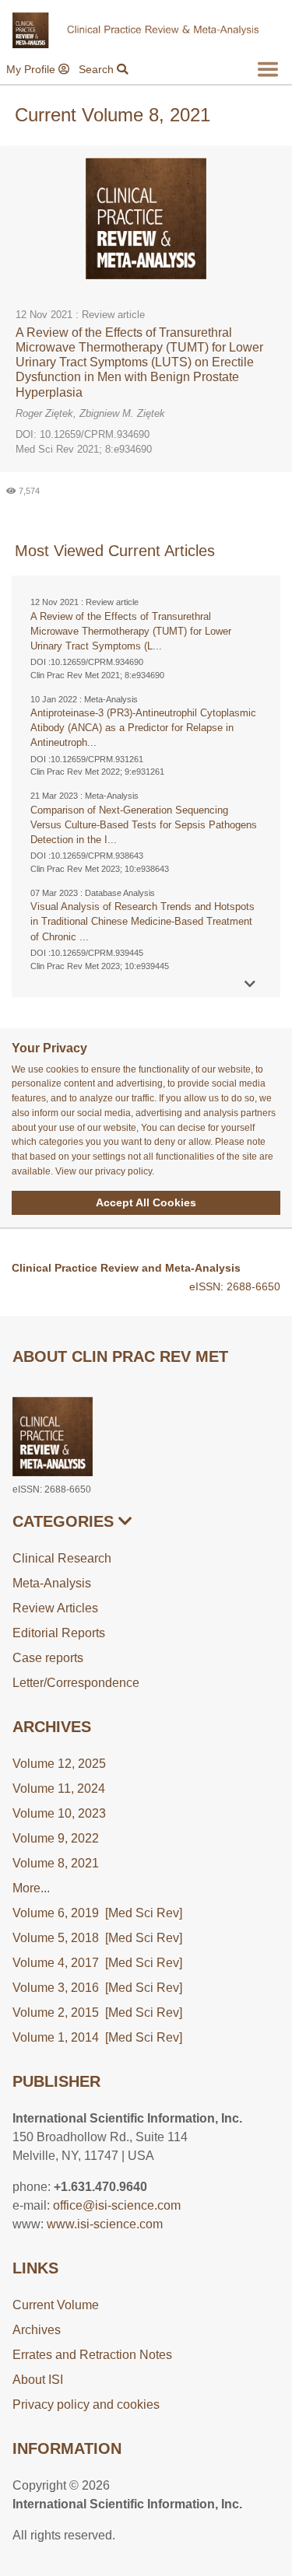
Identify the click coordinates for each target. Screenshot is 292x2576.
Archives (37, 2330)
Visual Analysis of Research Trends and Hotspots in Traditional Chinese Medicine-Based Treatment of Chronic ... (142, 921)
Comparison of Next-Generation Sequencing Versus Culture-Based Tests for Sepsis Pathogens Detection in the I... (144, 825)
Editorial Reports (59, 1633)
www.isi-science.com (105, 2224)
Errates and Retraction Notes (92, 2355)
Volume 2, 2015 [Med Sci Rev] (97, 2012)
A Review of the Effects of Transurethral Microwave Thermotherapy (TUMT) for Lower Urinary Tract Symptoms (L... (131, 631)
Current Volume (56, 2305)
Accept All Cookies (146, 1202)
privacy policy (123, 1171)
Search (98, 69)
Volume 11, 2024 (59, 1788)
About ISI (38, 2380)
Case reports (48, 1658)
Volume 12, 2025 (59, 1764)
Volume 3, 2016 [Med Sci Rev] (97, 1988)
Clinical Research (62, 1558)
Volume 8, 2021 (56, 1863)
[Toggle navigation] (268, 69)
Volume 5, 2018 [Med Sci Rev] (97, 1938)
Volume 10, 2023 (59, 1813)
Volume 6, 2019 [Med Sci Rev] (97, 1913)
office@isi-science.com (117, 2205)
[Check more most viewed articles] (250, 984)
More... (31, 1888)
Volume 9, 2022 (56, 1838)
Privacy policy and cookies (86, 2404)
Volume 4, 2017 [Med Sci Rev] (97, 1963)
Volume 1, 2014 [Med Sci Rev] (97, 2037)
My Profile (32, 69)
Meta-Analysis (52, 1583)
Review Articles (55, 1608)
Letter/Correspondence (76, 1683)
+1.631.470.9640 (100, 2187)
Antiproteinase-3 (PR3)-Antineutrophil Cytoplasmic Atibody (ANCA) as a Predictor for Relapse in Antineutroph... (143, 728)
